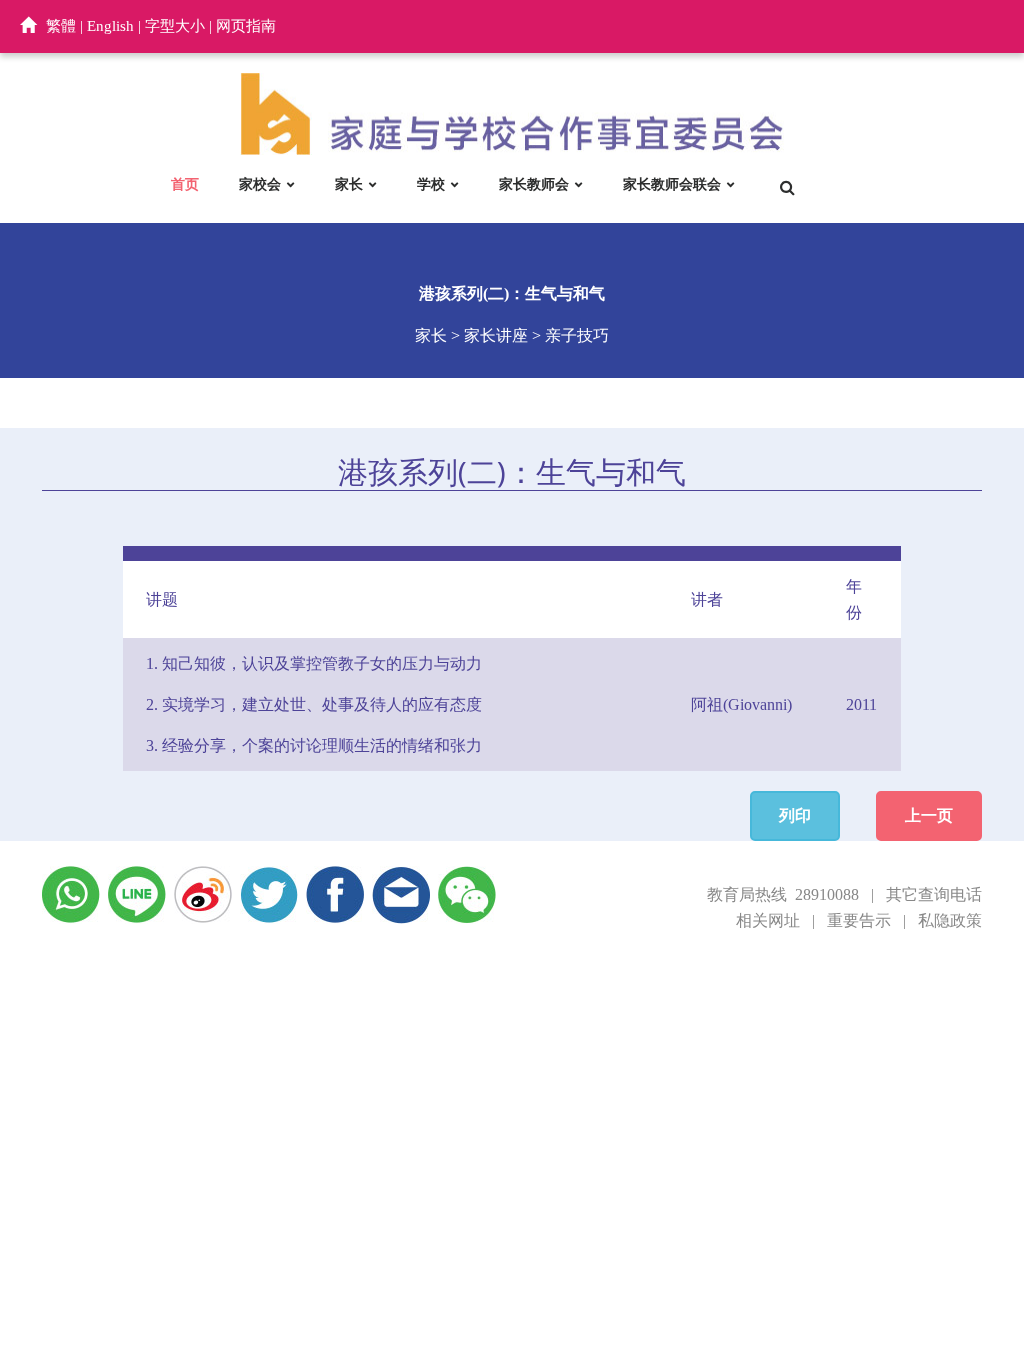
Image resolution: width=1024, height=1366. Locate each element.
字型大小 (175, 26)
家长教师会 (534, 184)
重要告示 (859, 920)
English (110, 26)
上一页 (929, 815)
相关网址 (768, 920)
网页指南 (246, 26)
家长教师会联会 (672, 184)
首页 (185, 184)
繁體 (61, 26)
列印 (795, 815)
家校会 (260, 184)
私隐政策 (950, 920)
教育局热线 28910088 (783, 894)
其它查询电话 (934, 894)
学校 (431, 184)
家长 (349, 184)
